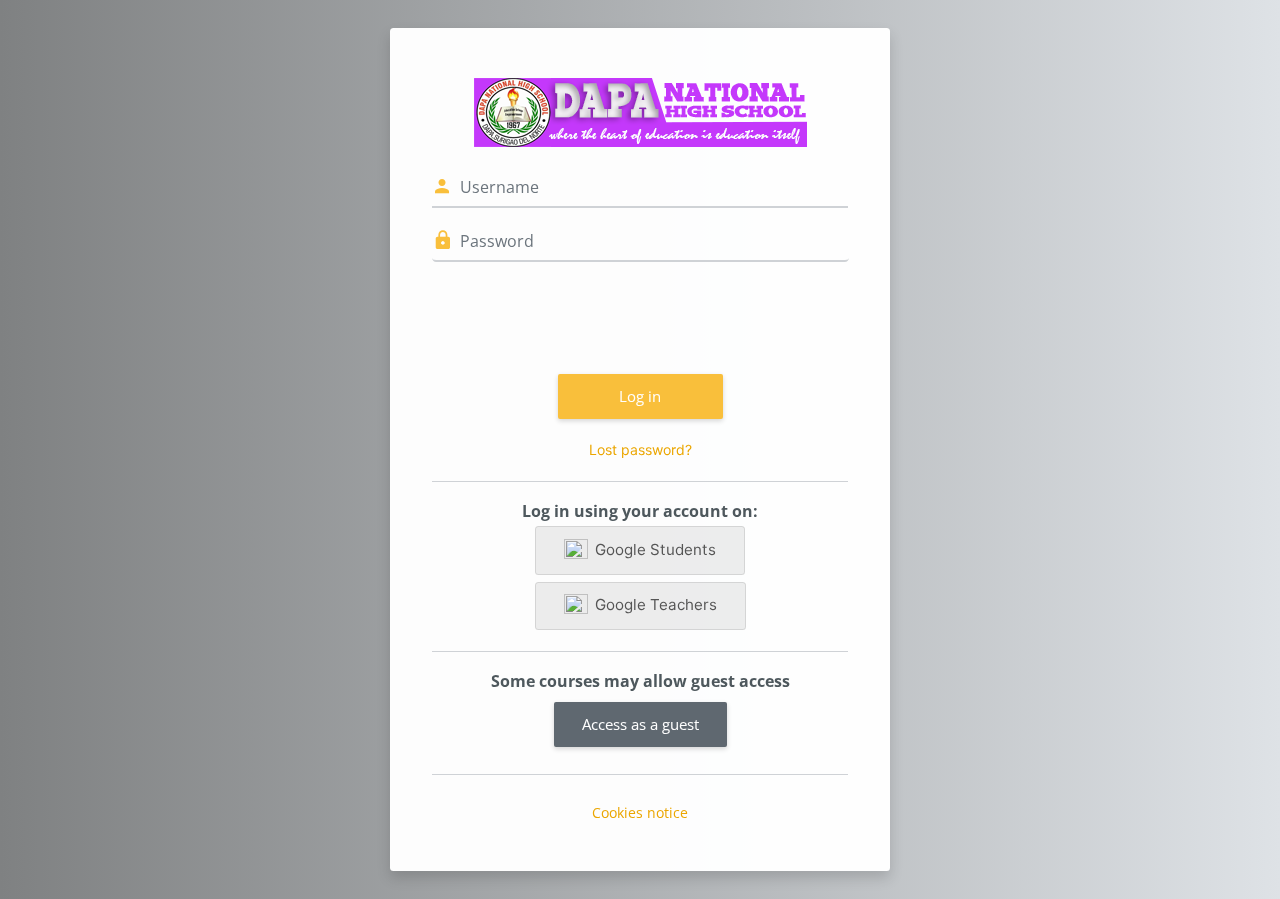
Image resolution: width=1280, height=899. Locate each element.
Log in (640, 396)
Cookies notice (640, 812)
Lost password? (640, 449)
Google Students (655, 549)
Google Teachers (656, 604)
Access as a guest (640, 724)
